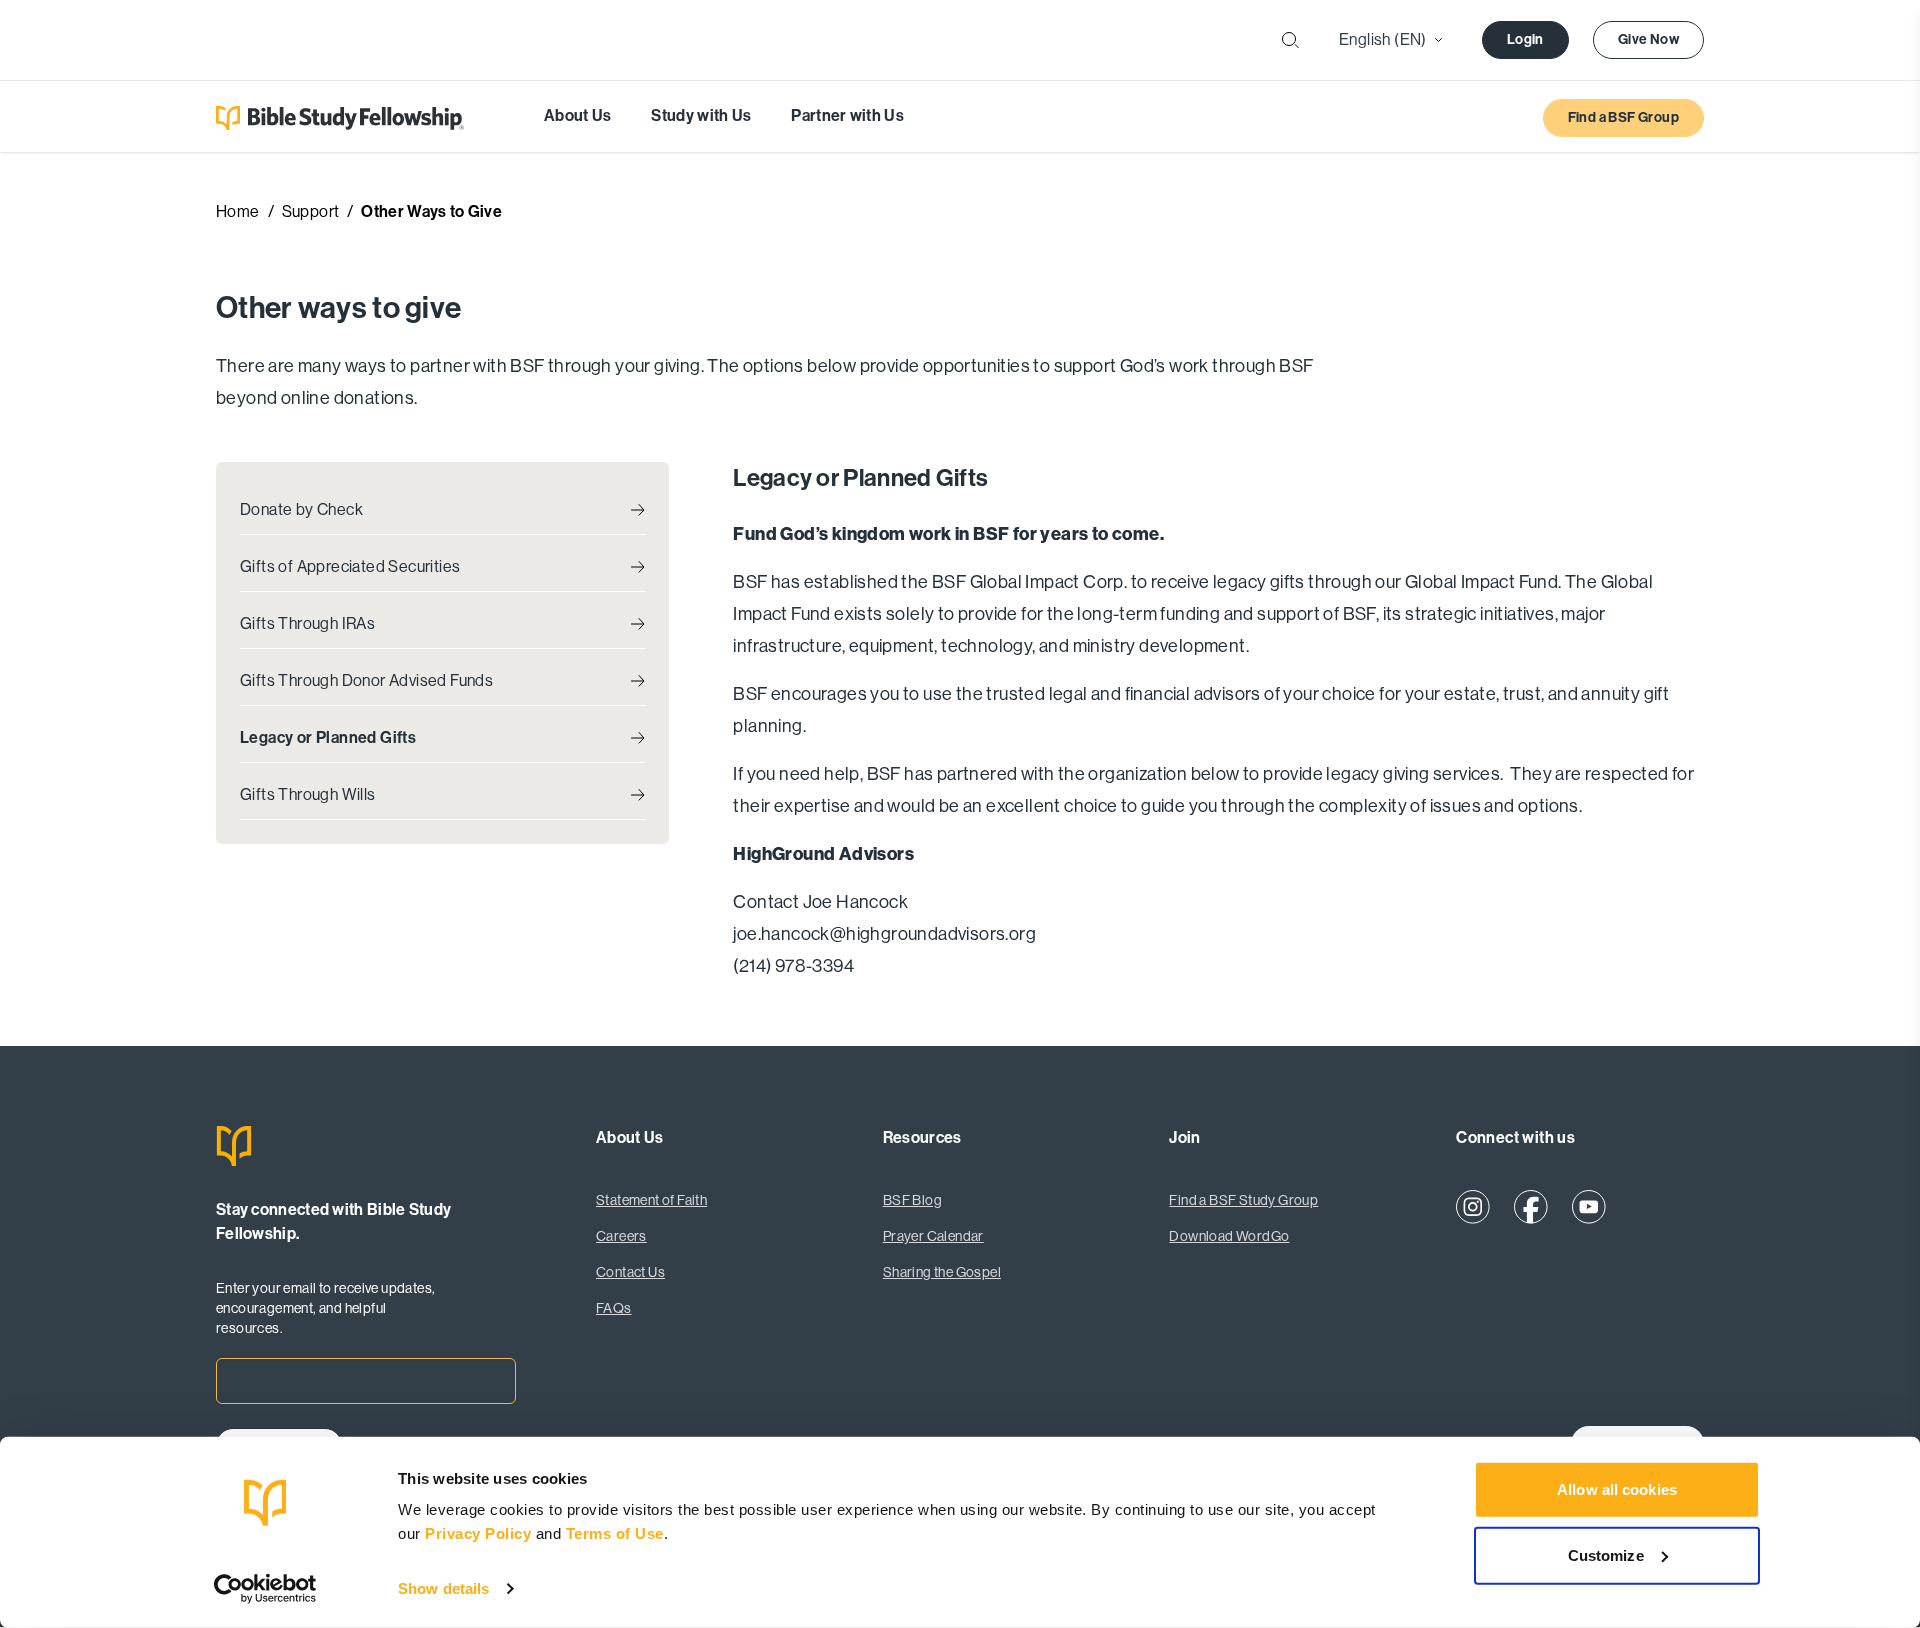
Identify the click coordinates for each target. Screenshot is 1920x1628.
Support (311, 211)
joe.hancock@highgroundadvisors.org (884, 934)
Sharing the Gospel (942, 1272)
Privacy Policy (480, 1533)
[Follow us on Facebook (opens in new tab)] (1531, 1207)
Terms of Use (615, 1533)
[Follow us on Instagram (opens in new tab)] (1473, 1207)
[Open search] (1290, 40)
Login (1525, 39)
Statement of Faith (651, 1200)
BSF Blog (912, 1200)
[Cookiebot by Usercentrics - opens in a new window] (265, 1589)
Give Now (1648, 39)
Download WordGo (1229, 1236)
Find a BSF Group (1623, 117)
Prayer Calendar (933, 1236)
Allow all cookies (1617, 1489)
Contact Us (630, 1272)
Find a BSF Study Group (1243, 1200)
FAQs (614, 1308)
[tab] (442, 510)
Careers (621, 1236)
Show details (443, 1588)
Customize (1606, 1554)
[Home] (340, 118)
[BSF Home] (366, 1146)
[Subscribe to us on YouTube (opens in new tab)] (1589, 1207)
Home (238, 211)
